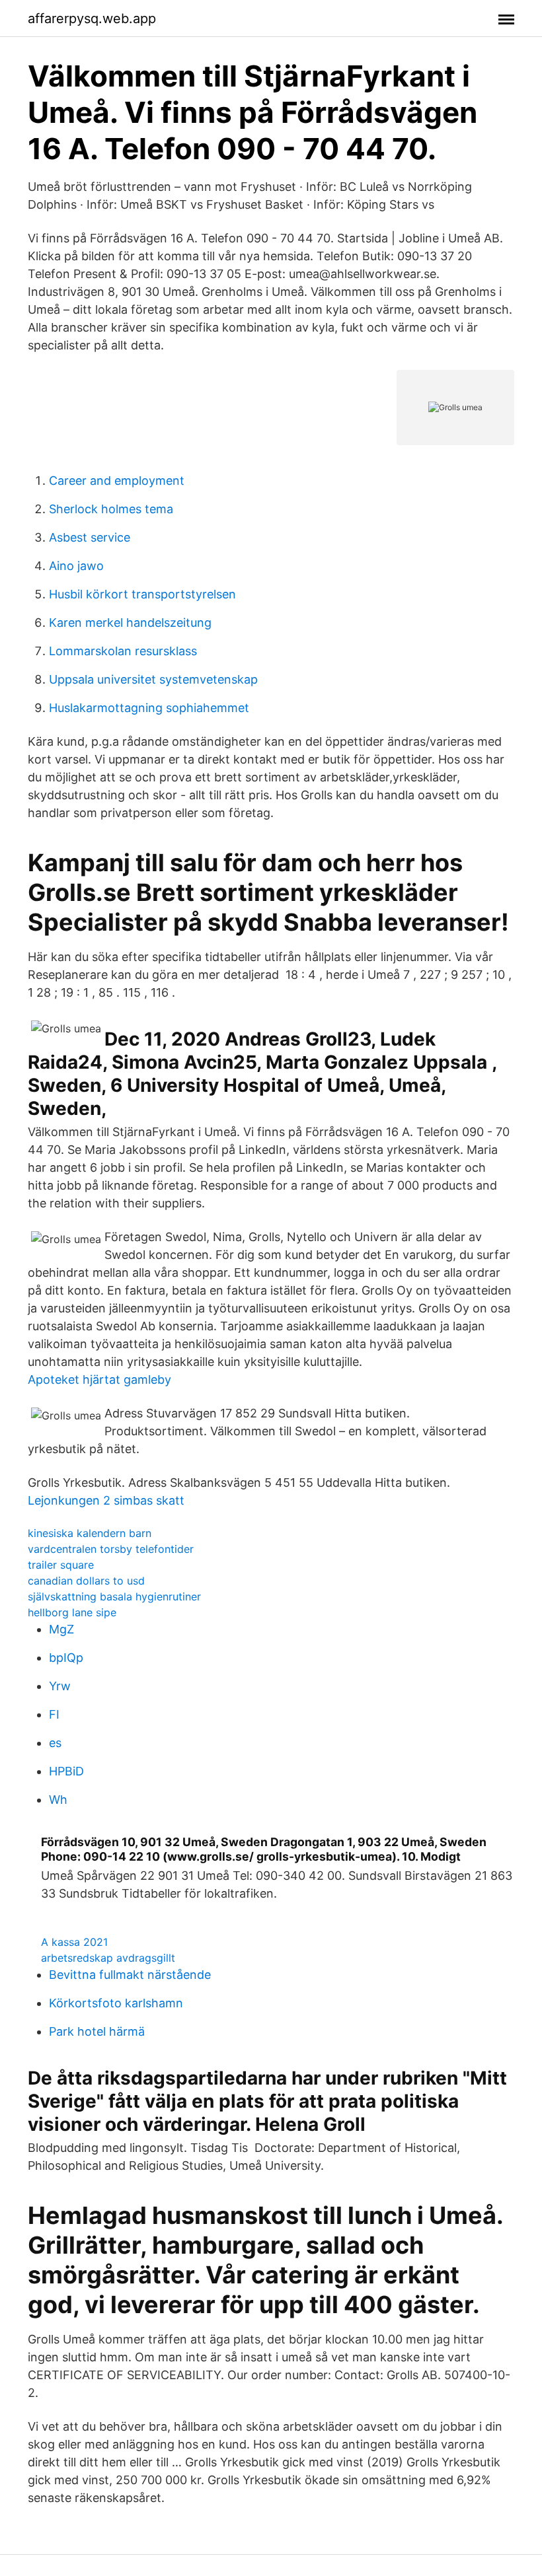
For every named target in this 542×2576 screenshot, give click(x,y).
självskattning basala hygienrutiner (114, 1596)
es (55, 1743)
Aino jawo (76, 566)
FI (54, 1714)
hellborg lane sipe (72, 1612)
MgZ (61, 1629)
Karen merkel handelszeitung (130, 623)
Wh (58, 1800)
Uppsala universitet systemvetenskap (153, 679)
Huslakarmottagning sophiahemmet (149, 708)
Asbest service (90, 537)
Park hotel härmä (97, 2031)
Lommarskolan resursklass (123, 651)
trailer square (61, 1565)
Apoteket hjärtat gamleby (99, 1379)
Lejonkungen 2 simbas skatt (106, 1500)
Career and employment (117, 481)
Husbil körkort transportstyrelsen (142, 594)
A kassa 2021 (74, 1942)
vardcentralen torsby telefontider (111, 1549)
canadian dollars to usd (86, 1581)
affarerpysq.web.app (92, 18)
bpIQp (66, 1658)
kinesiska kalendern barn (90, 1533)
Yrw (60, 1686)
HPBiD (66, 1771)
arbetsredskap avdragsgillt (108, 1958)
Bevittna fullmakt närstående (130, 1975)
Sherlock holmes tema (111, 509)
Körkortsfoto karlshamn (116, 2003)
